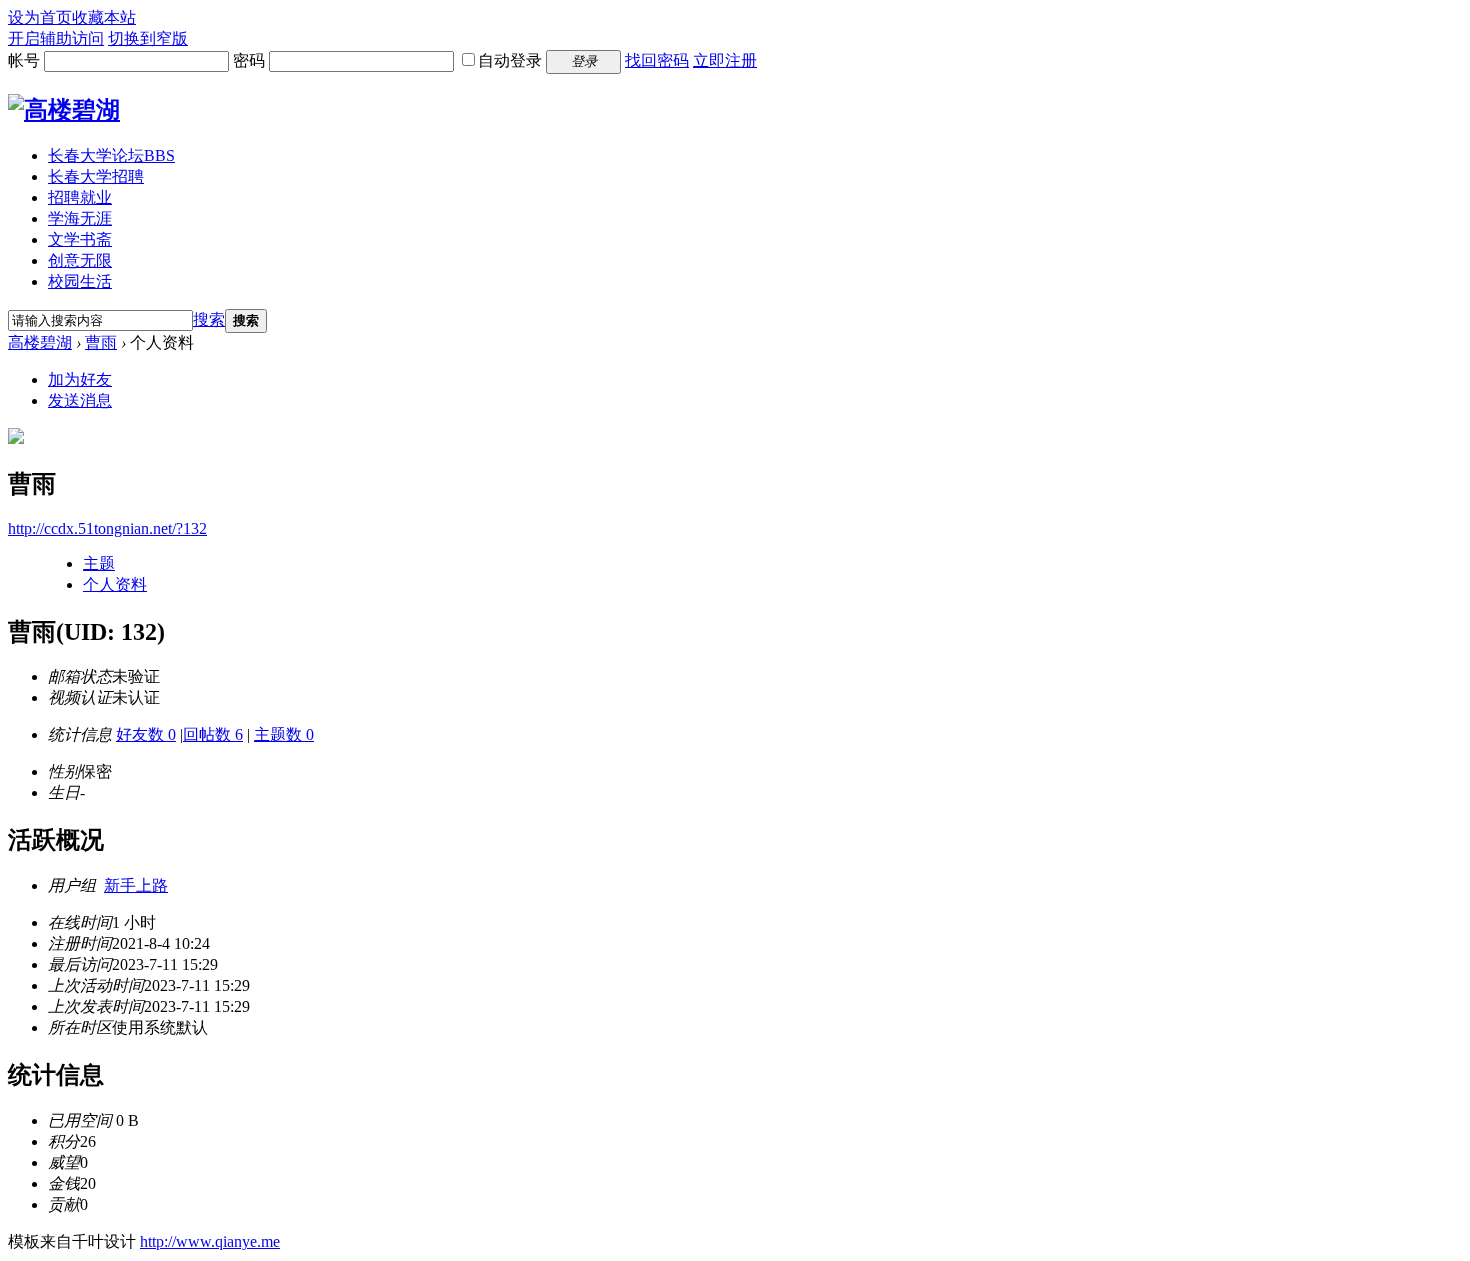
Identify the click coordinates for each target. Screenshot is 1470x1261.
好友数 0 (146, 734)
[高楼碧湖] (64, 110)
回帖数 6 (213, 734)
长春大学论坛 (111, 155)
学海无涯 (80, 218)
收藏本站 (104, 17)
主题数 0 (284, 734)
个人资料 (115, 584)
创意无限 (80, 260)
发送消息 (80, 400)
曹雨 (101, 342)
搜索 (209, 319)
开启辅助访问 (56, 38)
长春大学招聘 (96, 176)
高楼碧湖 (40, 342)
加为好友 (80, 379)
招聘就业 (80, 197)
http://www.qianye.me (210, 1241)
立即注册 (725, 60)
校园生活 (80, 281)
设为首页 (40, 17)
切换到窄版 (148, 38)
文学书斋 (80, 239)
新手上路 (136, 885)
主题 (99, 563)
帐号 (24, 60)
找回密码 (657, 60)
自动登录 (510, 60)
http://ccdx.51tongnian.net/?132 (107, 528)
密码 (249, 60)
